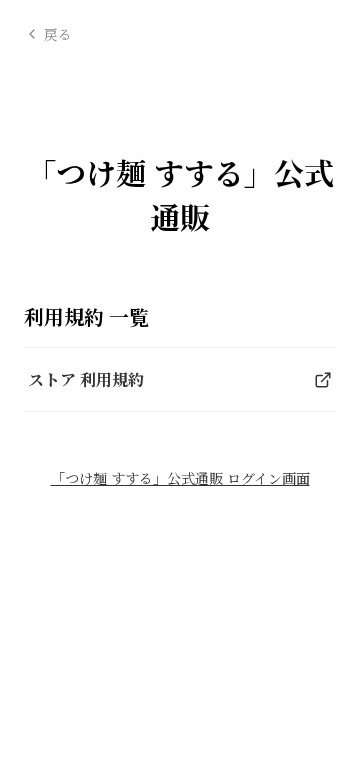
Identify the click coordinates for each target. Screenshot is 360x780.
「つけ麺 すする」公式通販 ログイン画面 (180, 479)
